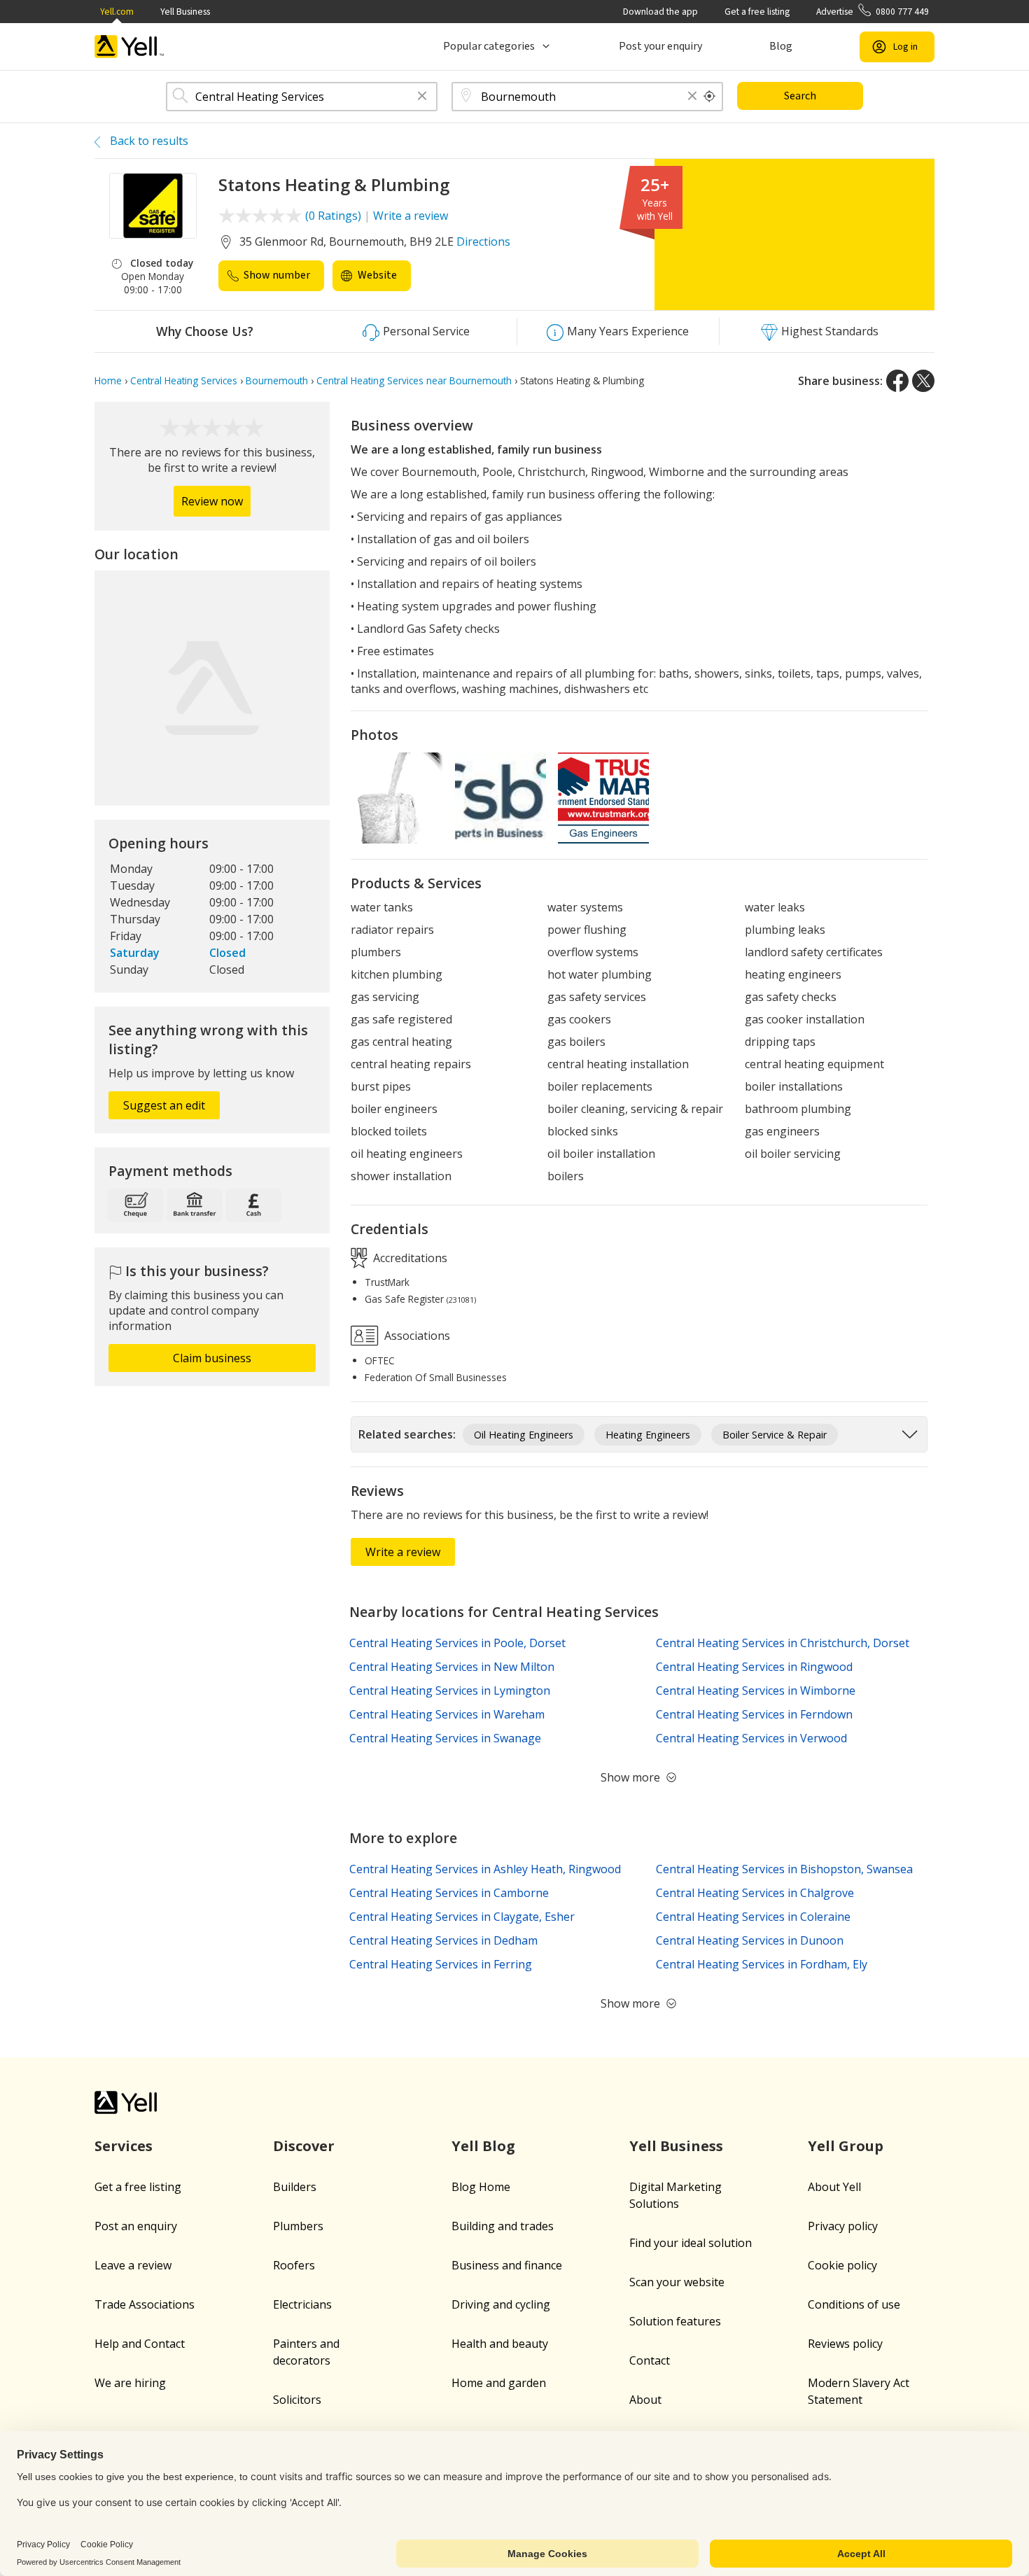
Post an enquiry (136, 2226)
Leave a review (133, 2265)
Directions (483, 241)
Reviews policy (845, 2344)
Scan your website (677, 2282)
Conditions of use (854, 2304)
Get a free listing (757, 12)
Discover (304, 2146)
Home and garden (499, 2383)
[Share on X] (923, 381)
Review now (212, 501)
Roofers (294, 2265)
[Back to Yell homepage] (129, 47)
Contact (650, 2360)
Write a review (411, 216)
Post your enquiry (660, 46)
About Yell (834, 2187)
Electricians (302, 2304)
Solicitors (297, 2400)
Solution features (675, 2321)
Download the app (660, 12)
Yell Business (185, 12)
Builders (295, 2187)
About (645, 2400)
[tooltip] (710, 97)
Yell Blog (483, 2146)
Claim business (212, 1358)
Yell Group (846, 2146)
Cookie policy (842, 2265)
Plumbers (298, 2226)
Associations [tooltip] (416, 1336)
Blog (781, 46)
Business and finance (507, 2265)
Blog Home (481, 2187)
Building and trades (503, 2226)
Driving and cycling (501, 2304)
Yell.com (117, 12)
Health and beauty (500, 2344)
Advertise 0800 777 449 (873, 12)
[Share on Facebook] (897, 381)
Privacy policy (843, 2226)
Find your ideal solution (691, 2243)
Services (124, 2146)
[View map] (212, 688)
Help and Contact (140, 2344)
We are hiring (130, 2383)
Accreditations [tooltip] (409, 1257)
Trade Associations (145, 2304)
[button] (422, 97)
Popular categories (489, 46)
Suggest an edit (164, 1105)
